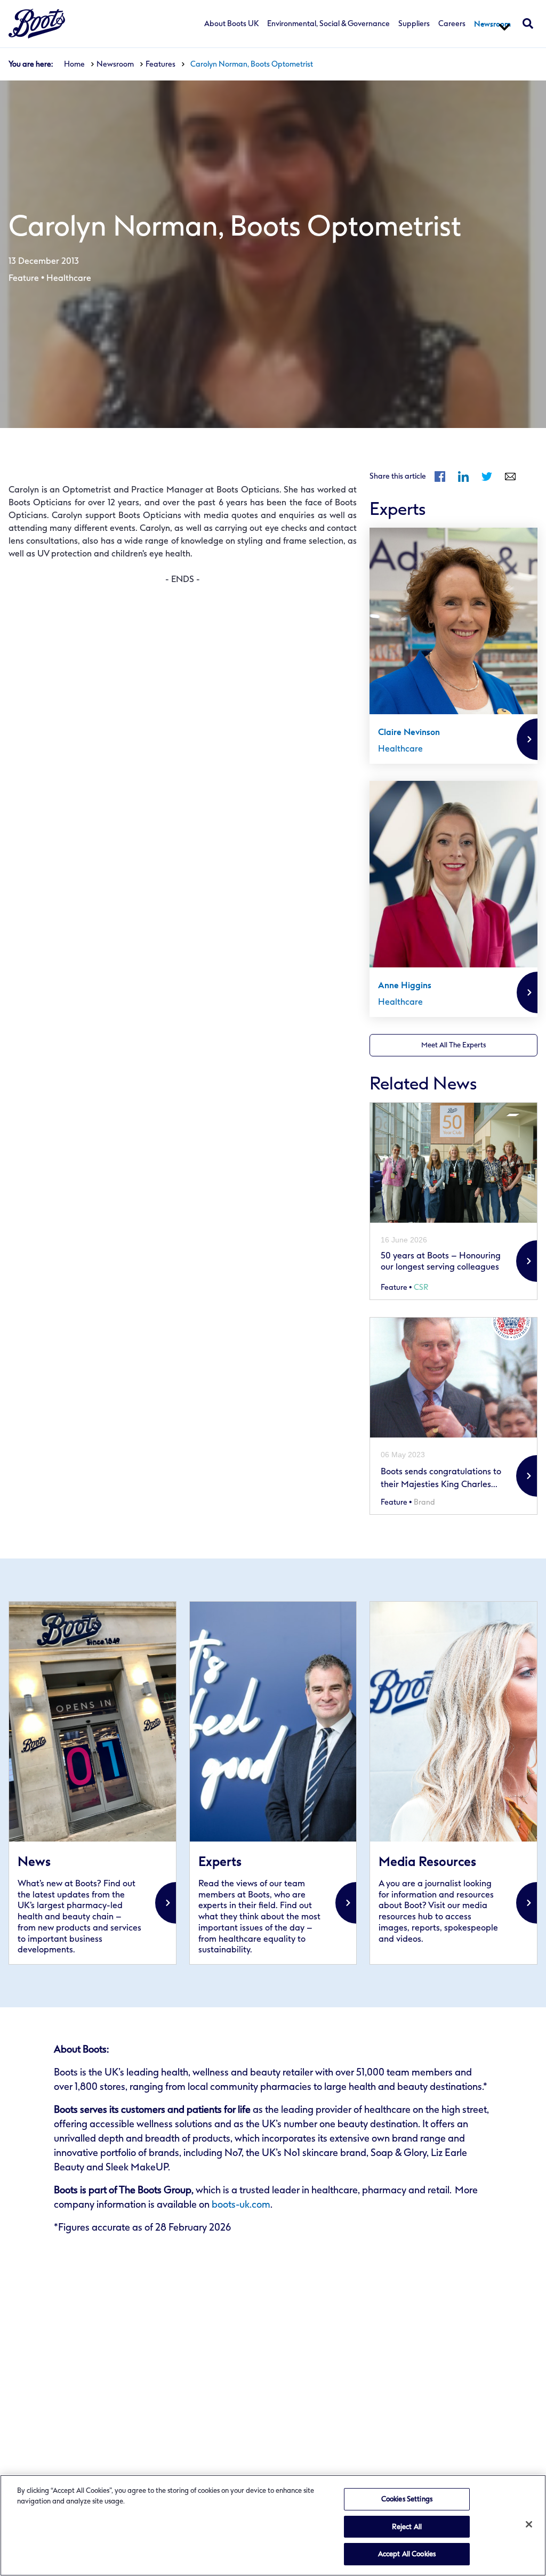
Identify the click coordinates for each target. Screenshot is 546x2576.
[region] (273, 2525)
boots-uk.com (241, 2204)
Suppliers (414, 24)
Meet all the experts (453, 1045)
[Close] (529, 2524)
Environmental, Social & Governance (328, 24)
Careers (452, 24)
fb (440, 477)
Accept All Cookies (407, 2554)
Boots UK (37, 24)
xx (93, 1783)
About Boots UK (231, 24)
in (463, 477)
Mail (510, 477)
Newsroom (492, 24)
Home (74, 64)
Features (160, 64)
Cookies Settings (407, 2499)
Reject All (407, 2527)
